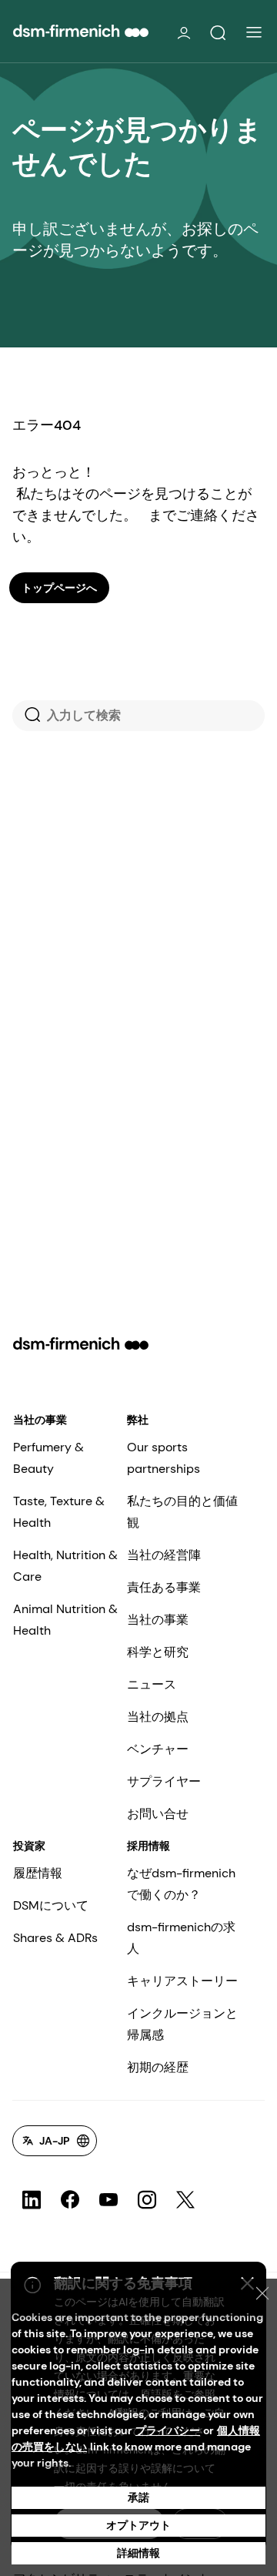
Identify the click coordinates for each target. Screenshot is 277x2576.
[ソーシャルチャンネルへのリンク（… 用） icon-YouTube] (108, 2200)
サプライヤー (164, 1781)
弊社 (138, 1420)
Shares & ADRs (55, 1938)
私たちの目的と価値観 (182, 1512)
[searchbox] (138, 716)
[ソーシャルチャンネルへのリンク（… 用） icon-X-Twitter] (185, 2200)
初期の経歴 (158, 2067)
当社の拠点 (158, 1717)
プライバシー (168, 2430)
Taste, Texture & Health (59, 1512)
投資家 (29, 1846)
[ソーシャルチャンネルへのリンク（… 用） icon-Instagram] (147, 2200)
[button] (218, 33)
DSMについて (51, 1905)
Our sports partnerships (164, 1458)
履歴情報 (38, 1873)
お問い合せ (158, 1814)
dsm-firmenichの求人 (181, 1938)
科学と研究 (158, 1652)
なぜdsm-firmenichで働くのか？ (181, 1884)
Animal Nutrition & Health (65, 1620)
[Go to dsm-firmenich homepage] (81, 31)
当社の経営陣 (164, 1555)
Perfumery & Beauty (48, 1458)
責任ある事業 (164, 1587)
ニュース (152, 1684)
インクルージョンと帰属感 (182, 2024)
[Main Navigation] (254, 32)
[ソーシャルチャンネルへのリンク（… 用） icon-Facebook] (70, 2200)
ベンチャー (158, 1749)
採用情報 (149, 1846)
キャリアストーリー (182, 1981)
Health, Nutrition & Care (65, 1566)
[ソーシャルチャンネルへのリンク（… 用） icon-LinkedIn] (32, 2200)
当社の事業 (40, 1420)
